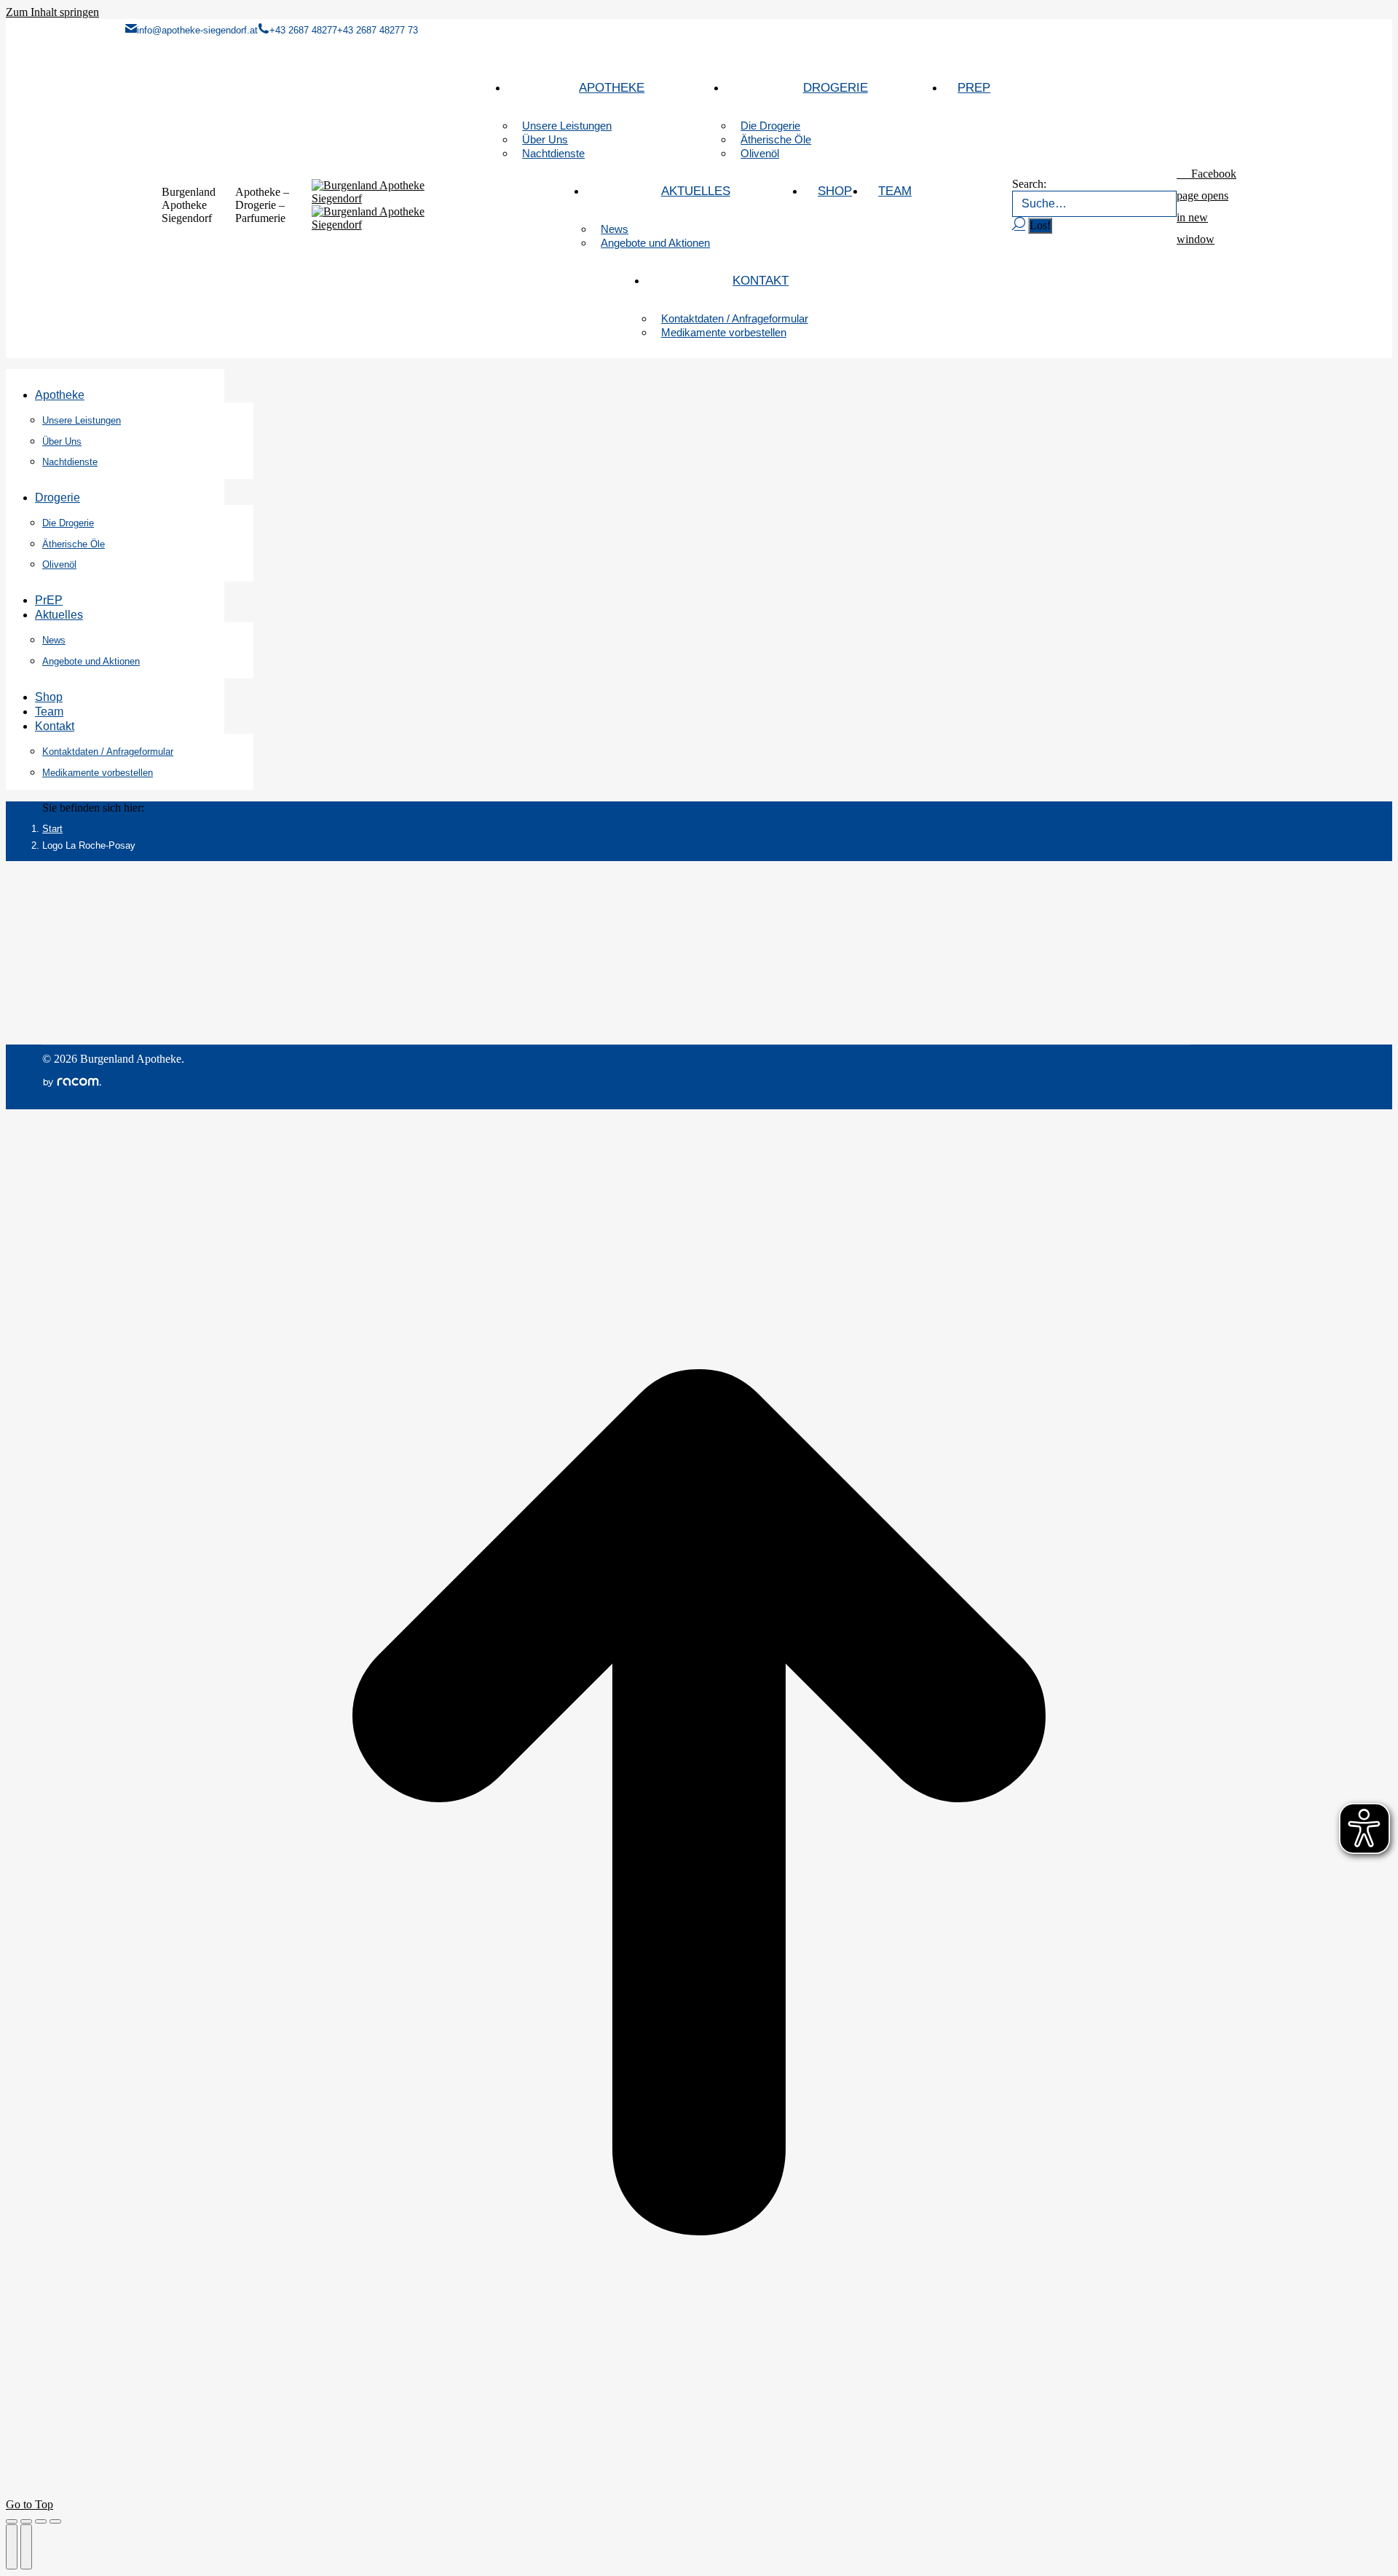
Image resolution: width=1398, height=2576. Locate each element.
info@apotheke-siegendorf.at (197, 30)
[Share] (26, 2521)
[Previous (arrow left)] (12, 2547)
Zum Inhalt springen (52, 12)
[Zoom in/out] (55, 2521)
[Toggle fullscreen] (41, 2521)
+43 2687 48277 (303, 30)
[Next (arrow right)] (26, 2547)
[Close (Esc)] (12, 2521)
